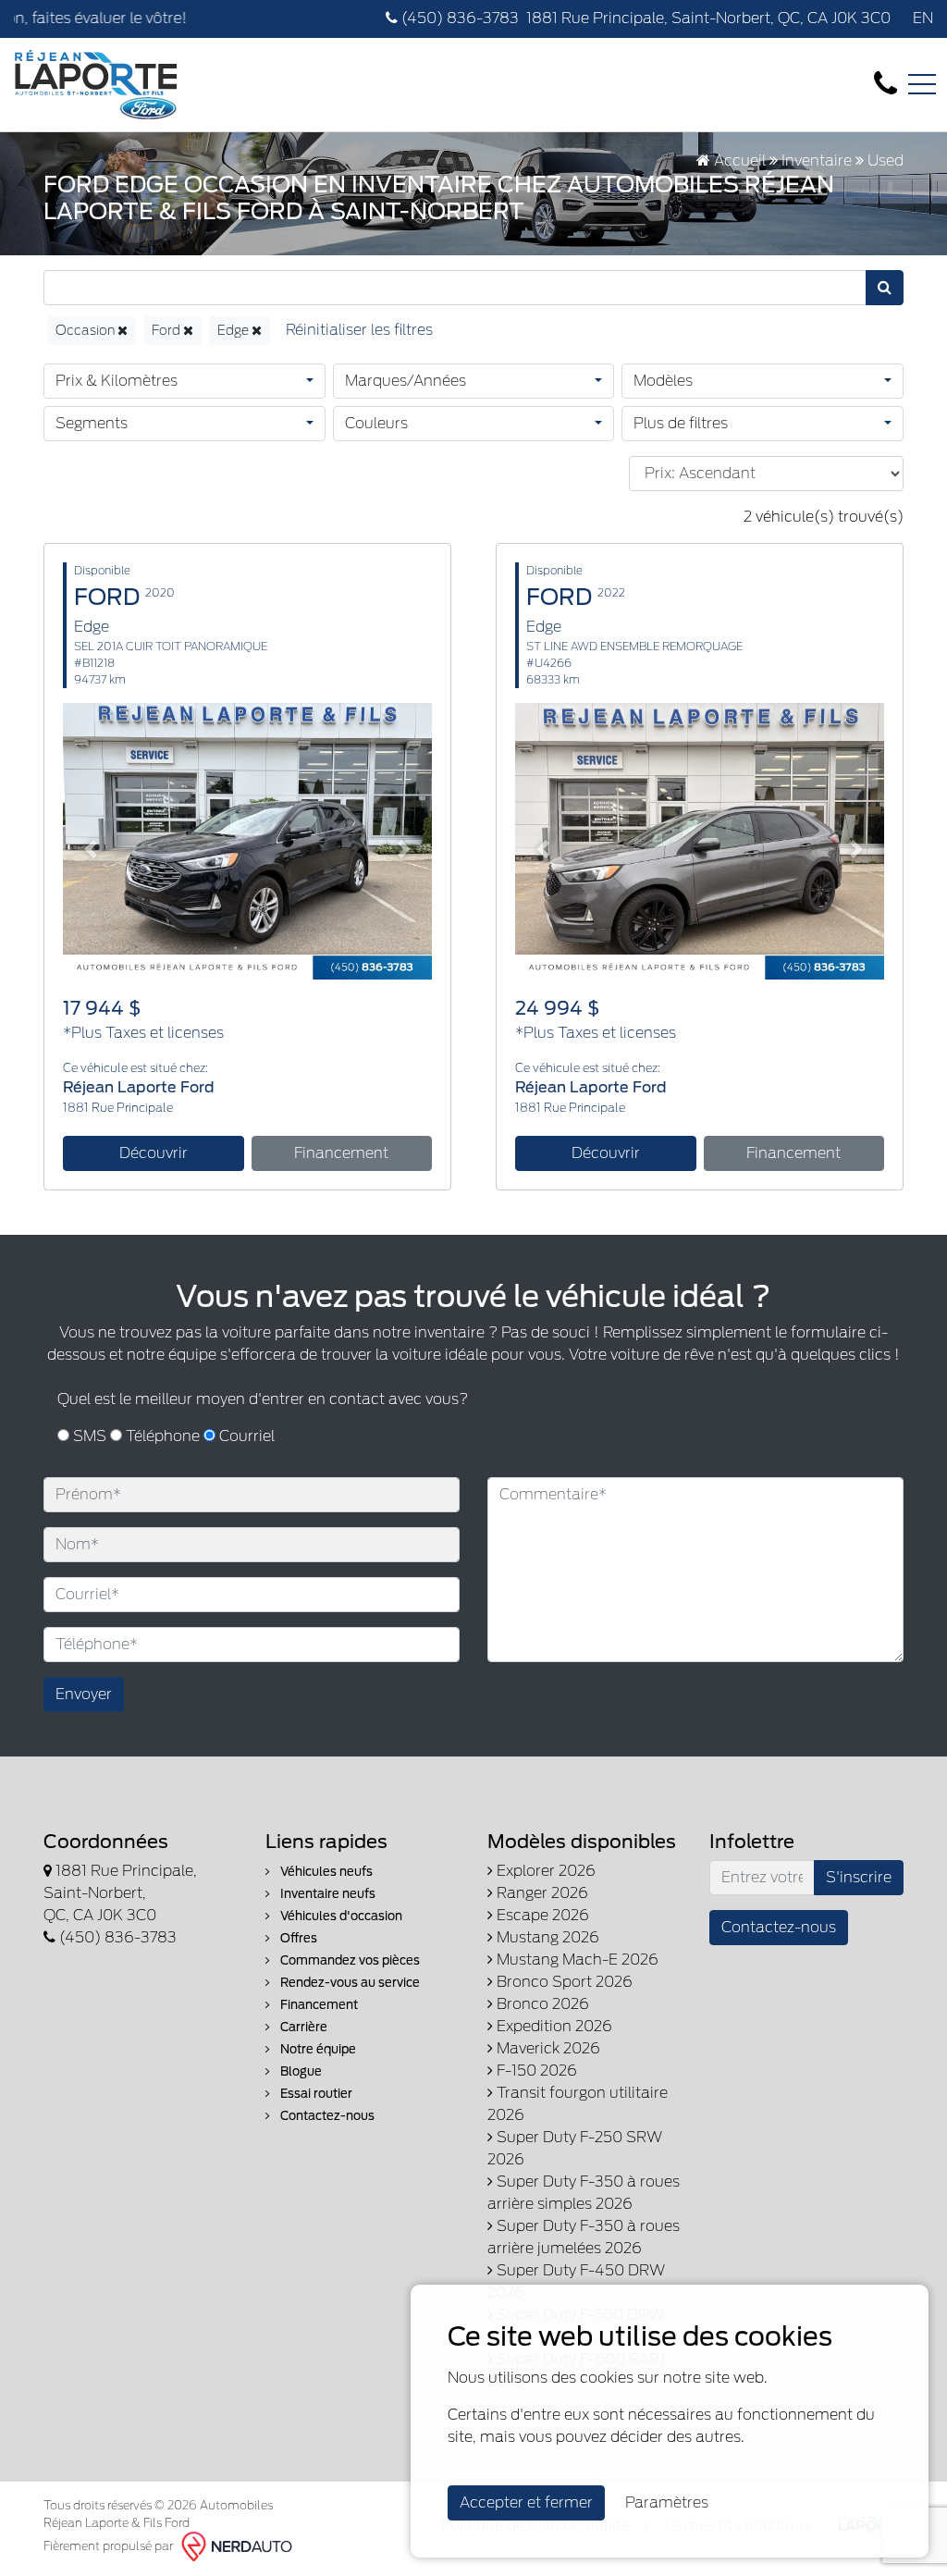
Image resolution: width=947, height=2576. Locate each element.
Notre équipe (317, 2049)
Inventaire (817, 160)
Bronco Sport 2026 (563, 1982)
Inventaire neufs (326, 1894)
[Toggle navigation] (922, 84)
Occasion (86, 330)
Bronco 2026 (541, 2004)
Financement (341, 1153)
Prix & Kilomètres (117, 381)
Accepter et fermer (526, 2502)
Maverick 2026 (547, 2048)
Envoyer (84, 1694)
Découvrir (154, 1153)
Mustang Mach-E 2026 (576, 1960)
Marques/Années (406, 381)
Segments (92, 423)
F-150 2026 (535, 2071)
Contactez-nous (326, 2116)
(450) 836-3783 (458, 18)
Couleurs (376, 423)
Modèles (663, 381)
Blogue (300, 2071)
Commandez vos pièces (349, 1960)
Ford (167, 330)
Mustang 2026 (546, 1937)
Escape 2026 (541, 1915)
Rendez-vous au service (349, 1983)
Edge (234, 330)
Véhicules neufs (325, 1872)
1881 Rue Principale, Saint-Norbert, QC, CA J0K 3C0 (708, 18)
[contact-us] (886, 84)
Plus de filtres (681, 423)
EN (923, 18)
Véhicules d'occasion (340, 1916)
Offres (297, 1938)
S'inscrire (859, 1877)
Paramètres (667, 2502)
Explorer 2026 (544, 1871)
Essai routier (315, 2094)
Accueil (738, 160)
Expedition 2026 (553, 2026)
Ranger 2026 (541, 1893)
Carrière (302, 2027)
